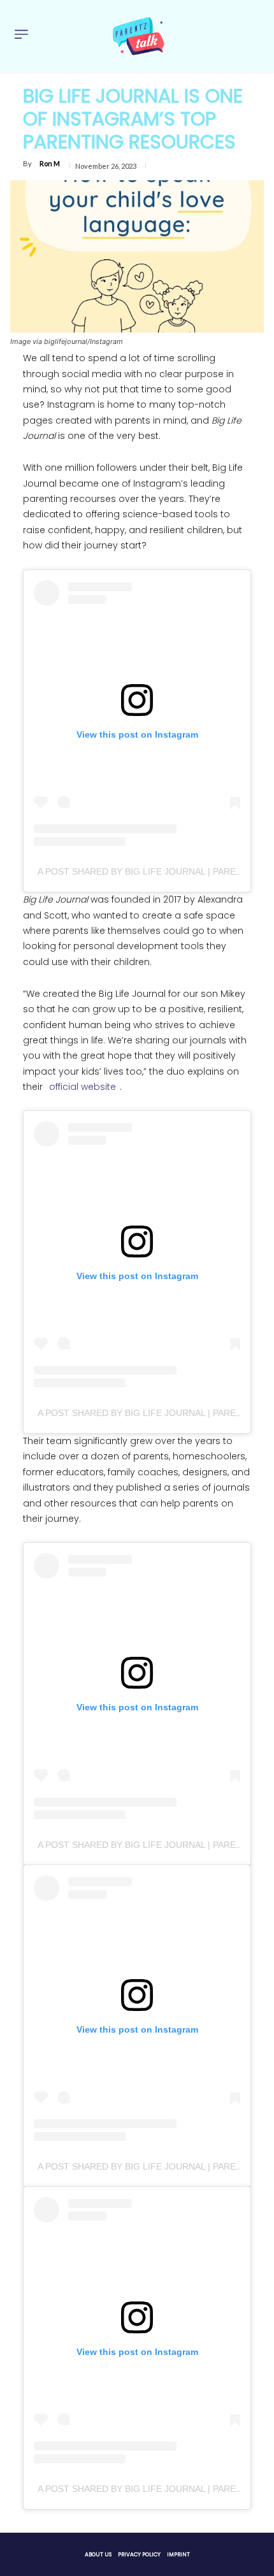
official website (83, 1087)
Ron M (50, 163)
